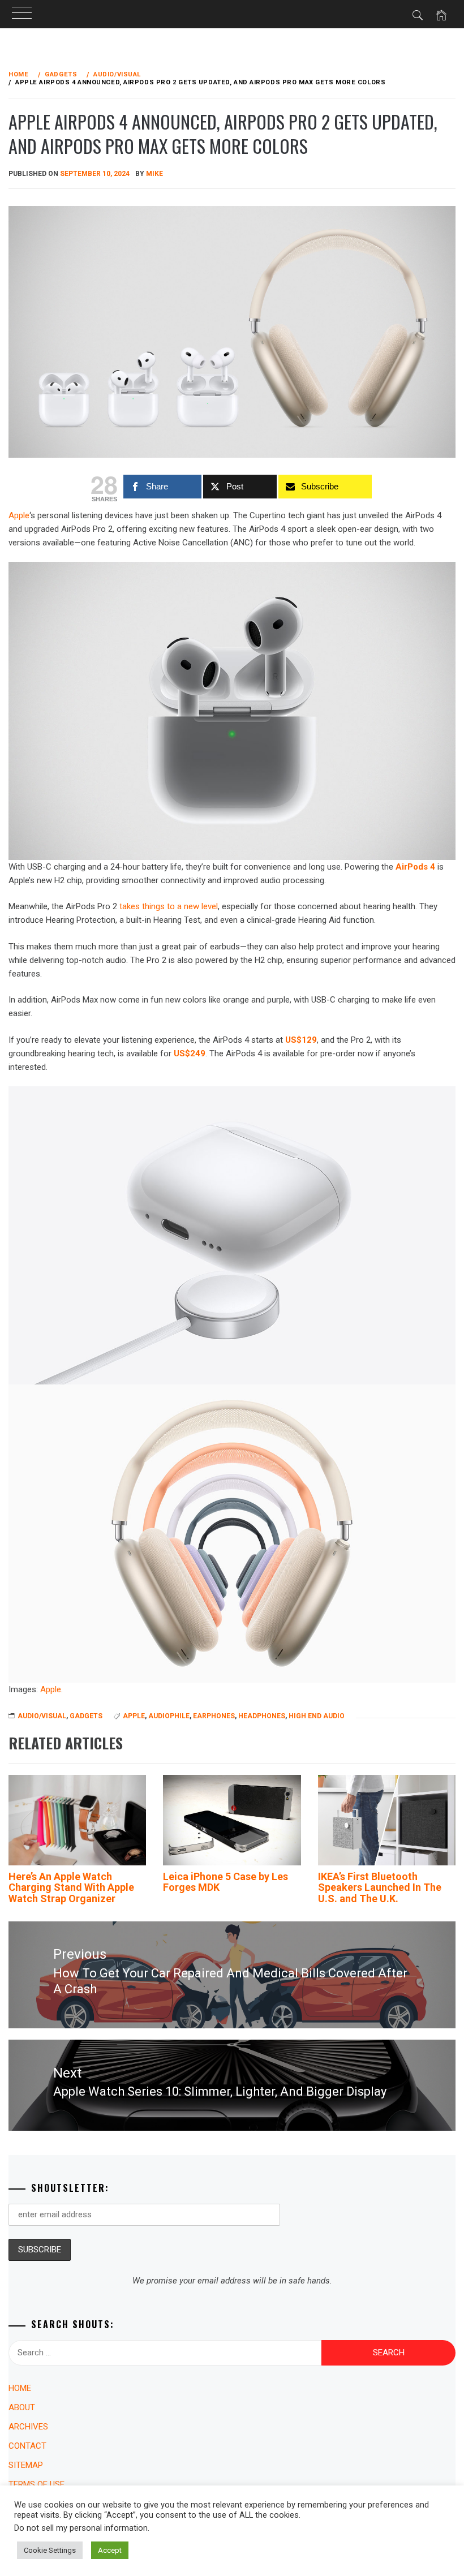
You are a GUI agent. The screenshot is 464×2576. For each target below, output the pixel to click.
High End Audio (317, 1716)
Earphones (214, 1716)
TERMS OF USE (36, 2484)
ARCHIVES (28, 2427)
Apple (51, 1689)
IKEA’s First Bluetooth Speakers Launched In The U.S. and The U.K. (380, 1888)
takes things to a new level (169, 906)
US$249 (190, 1053)
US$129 (301, 1040)
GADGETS (86, 1716)
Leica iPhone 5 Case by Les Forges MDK (225, 1882)
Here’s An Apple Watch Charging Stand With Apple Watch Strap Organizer (71, 1888)
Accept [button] (110, 2550)
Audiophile (169, 1716)
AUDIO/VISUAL (42, 1716)
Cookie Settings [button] (50, 2550)
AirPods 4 (415, 867)
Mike (154, 174)
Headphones (262, 1716)
